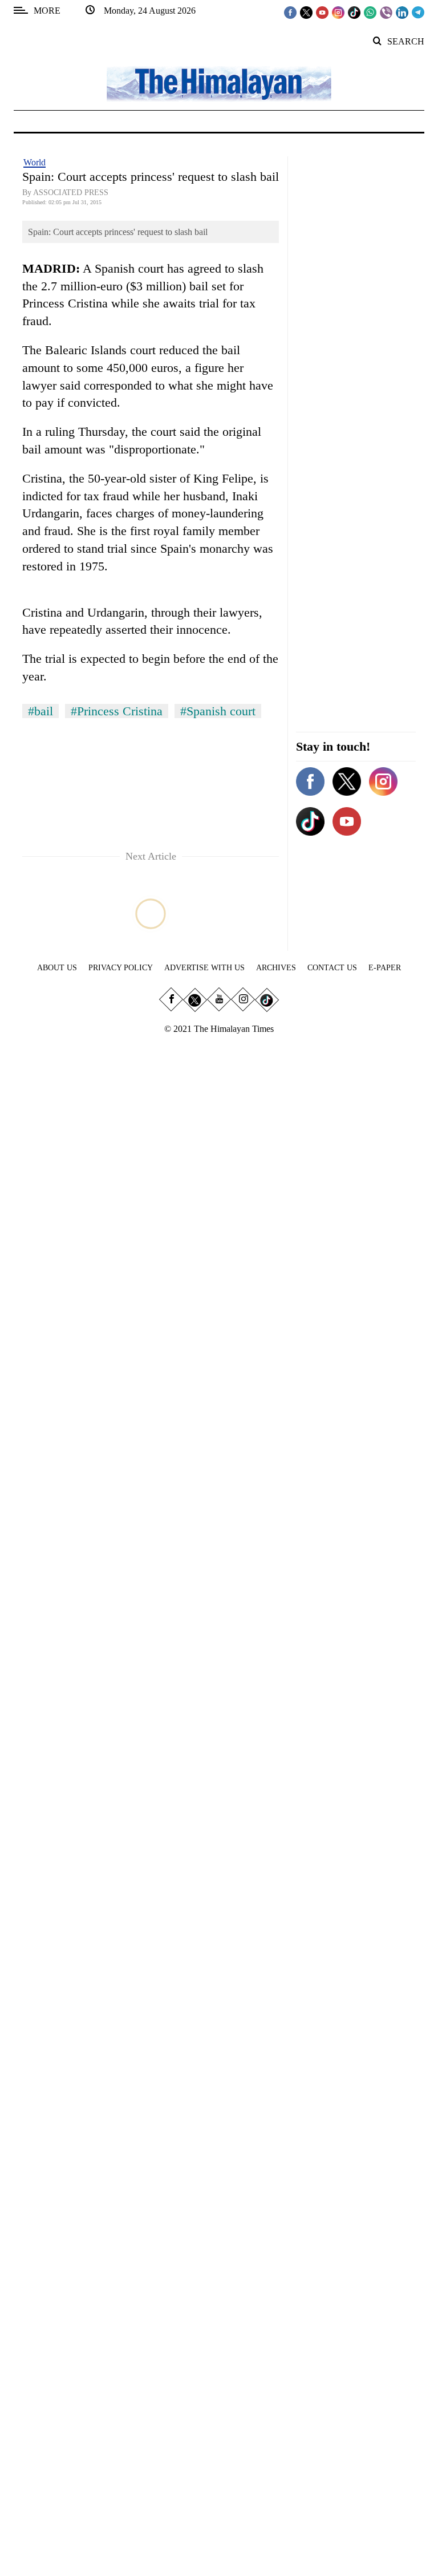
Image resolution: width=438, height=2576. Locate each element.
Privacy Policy (121, 968)
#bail (40, 711)
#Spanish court (218, 711)
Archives (276, 968)
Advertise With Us (204, 968)
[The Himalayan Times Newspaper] (219, 83)
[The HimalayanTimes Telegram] (418, 12)
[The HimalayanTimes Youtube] (322, 12)
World (35, 162)
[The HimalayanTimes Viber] (386, 12)
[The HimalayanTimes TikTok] (354, 12)
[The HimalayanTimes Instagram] (338, 12)
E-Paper (385, 968)
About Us (57, 968)
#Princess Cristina (117, 711)
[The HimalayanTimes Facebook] (290, 12)
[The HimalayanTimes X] (306, 12)
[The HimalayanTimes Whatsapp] (370, 12)
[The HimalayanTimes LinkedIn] (402, 12)
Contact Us (332, 968)
